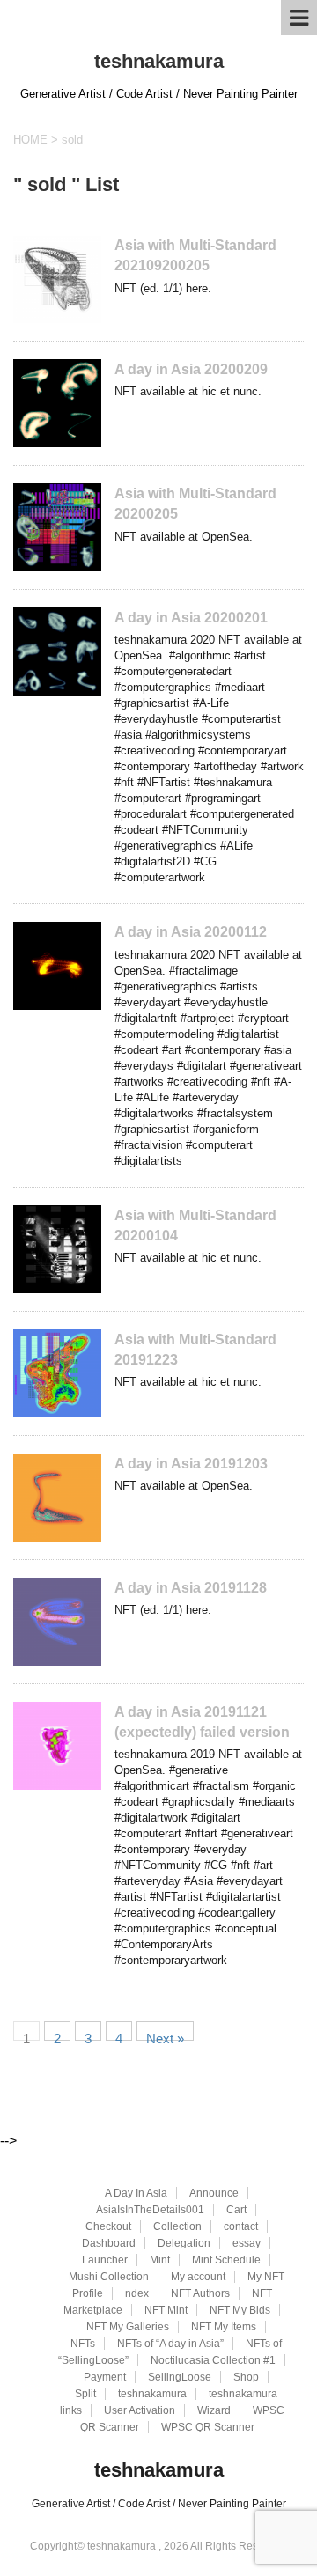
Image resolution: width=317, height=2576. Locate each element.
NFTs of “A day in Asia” (170, 2344)
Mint (160, 2260)
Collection (177, 2226)
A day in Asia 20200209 (191, 369)
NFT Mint (166, 2310)
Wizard (214, 2410)
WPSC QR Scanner (208, 2427)
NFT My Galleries (128, 2327)
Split (85, 2394)
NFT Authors (200, 2293)
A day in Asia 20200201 (191, 618)
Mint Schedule (226, 2260)
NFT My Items (224, 2327)
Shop (246, 2377)
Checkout (108, 2226)
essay (247, 2243)
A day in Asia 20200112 (191, 932)
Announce (214, 2193)
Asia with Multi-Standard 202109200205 (195, 255)
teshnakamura (159, 61)
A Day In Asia (136, 2193)
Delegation (184, 2243)
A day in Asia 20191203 (191, 1464)
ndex (137, 2293)
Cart (236, 2210)
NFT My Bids (240, 2310)
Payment (105, 2377)
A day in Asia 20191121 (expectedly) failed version (202, 1722)
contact (241, 2226)
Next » (165, 2036)
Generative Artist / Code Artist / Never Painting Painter (159, 2504)
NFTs (83, 2344)
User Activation (140, 2410)
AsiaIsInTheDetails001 (150, 2210)
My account (198, 2277)
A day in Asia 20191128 (191, 1588)
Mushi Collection (109, 2277)
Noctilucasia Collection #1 (213, 2360)
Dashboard (109, 2243)
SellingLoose (180, 2377)
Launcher (105, 2260)
